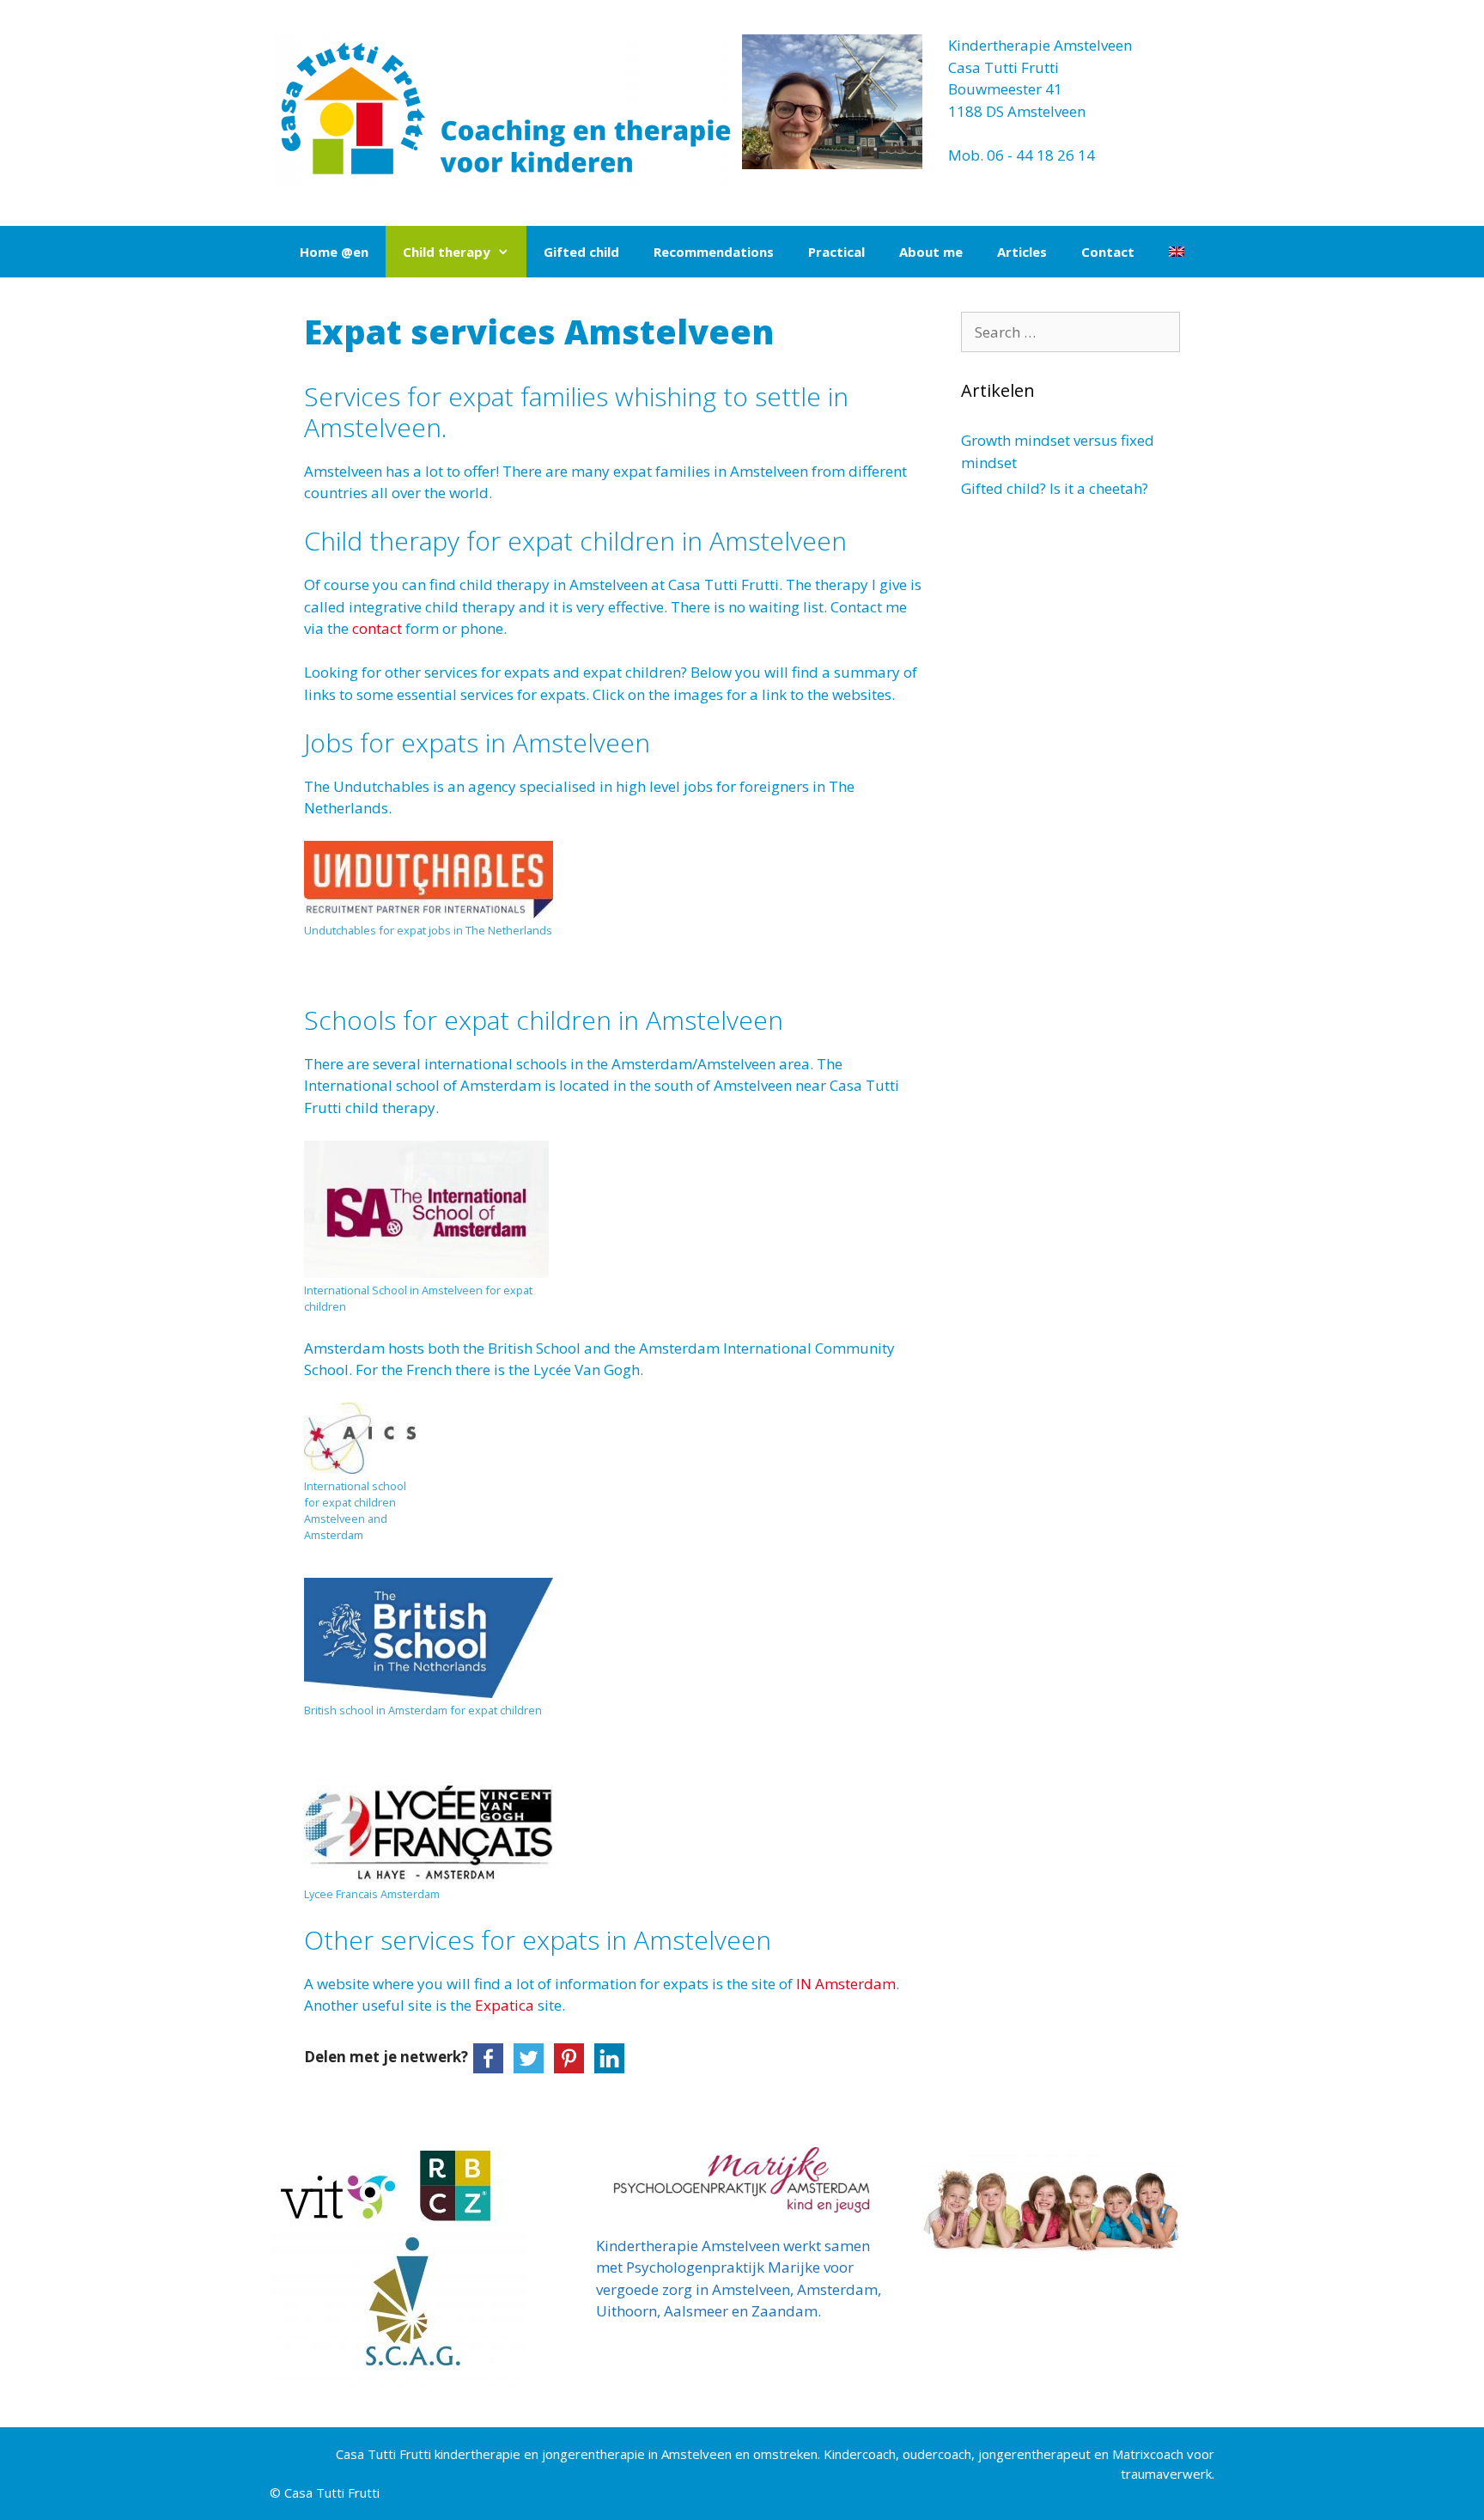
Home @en (334, 252)
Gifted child (581, 252)
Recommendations (714, 252)
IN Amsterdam (846, 1984)
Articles (1022, 252)
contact (379, 628)
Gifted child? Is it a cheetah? (1055, 488)
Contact (1108, 252)
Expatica (506, 2005)
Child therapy (447, 252)
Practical (836, 252)
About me (931, 252)
